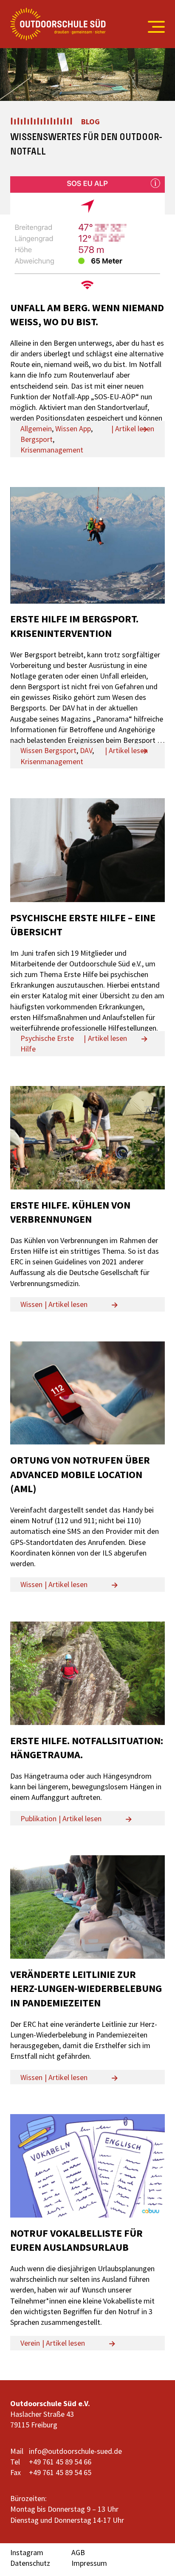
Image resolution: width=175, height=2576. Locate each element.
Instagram (27, 2552)
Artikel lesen (135, 428)
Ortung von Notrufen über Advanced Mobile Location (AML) (80, 1474)
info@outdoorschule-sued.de (75, 2451)
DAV (86, 750)
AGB (78, 2552)
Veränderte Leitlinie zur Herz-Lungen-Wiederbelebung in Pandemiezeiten (86, 1989)
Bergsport (37, 439)
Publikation (38, 1818)
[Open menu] (152, 27)
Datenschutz (30, 2563)
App (85, 428)
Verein (30, 2343)
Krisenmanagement (52, 450)
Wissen (66, 428)
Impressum (89, 2563)
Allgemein (36, 428)
